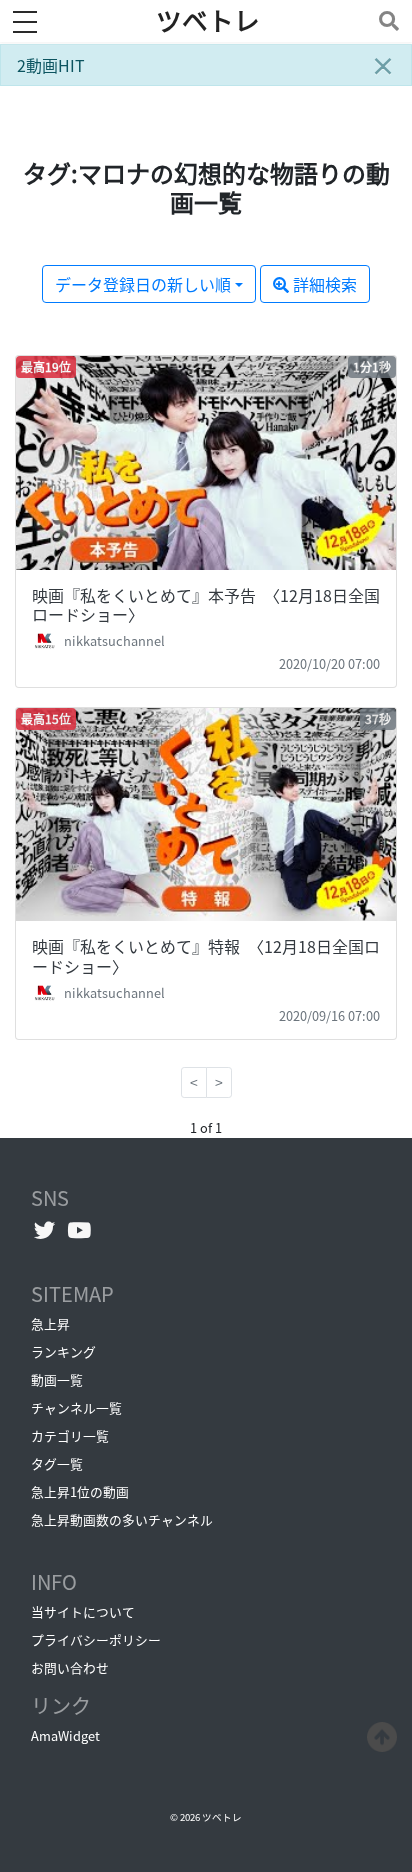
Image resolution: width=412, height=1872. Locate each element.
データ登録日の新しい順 (143, 284)
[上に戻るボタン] (382, 1734)
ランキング (63, 1351)
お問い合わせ (70, 1667)
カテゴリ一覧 (70, 1435)
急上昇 (50, 1323)
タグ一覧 (57, 1463)
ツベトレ (208, 21)
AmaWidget (65, 1735)
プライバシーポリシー (96, 1639)
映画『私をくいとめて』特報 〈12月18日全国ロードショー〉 (206, 955)
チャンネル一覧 (76, 1407)
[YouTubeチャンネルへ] (79, 1230)
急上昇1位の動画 (80, 1491)
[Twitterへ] (44, 1230)
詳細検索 (323, 284)
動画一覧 (57, 1379)
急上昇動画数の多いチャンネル (122, 1519)
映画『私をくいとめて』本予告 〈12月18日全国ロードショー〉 (206, 604)
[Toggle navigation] (385, 20)
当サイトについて (83, 1611)
